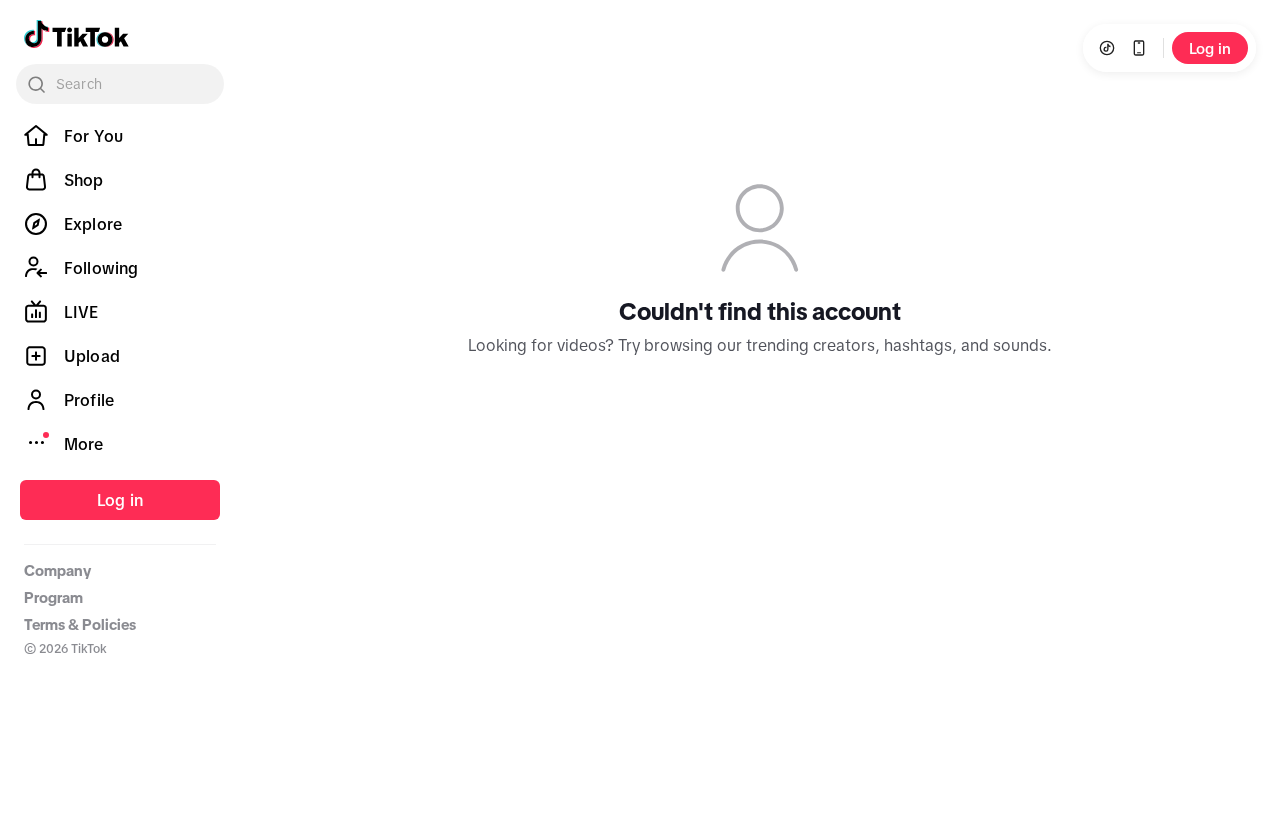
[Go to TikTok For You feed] (76, 34)
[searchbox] (120, 84)
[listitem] (120, 136)
